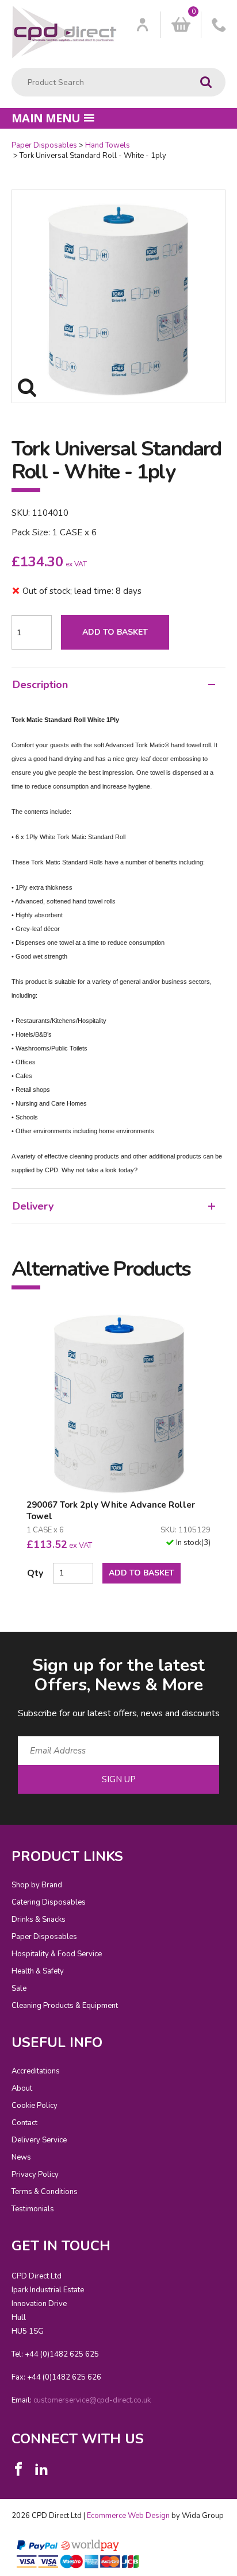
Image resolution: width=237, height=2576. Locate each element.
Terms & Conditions (45, 2192)
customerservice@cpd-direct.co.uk (92, 2400)
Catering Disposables (49, 1902)
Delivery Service (39, 2140)
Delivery (33, 1206)
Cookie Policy (35, 2106)
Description (40, 685)
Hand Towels (108, 145)
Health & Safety (38, 1971)
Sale (19, 1988)
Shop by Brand (37, 1885)
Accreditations (36, 2071)
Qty (35, 1573)
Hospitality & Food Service (57, 1954)
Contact (24, 2123)
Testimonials (33, 2209)
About (22, 2088)
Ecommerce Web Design (128, 2516)
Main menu (46, 118)
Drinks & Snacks (39, 1920)
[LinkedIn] (41, 2469)
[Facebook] (18, 2469)
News (21, 2157)
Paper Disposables (44, 145)
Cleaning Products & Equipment (65, 2006)
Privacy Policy (35, 2175)
